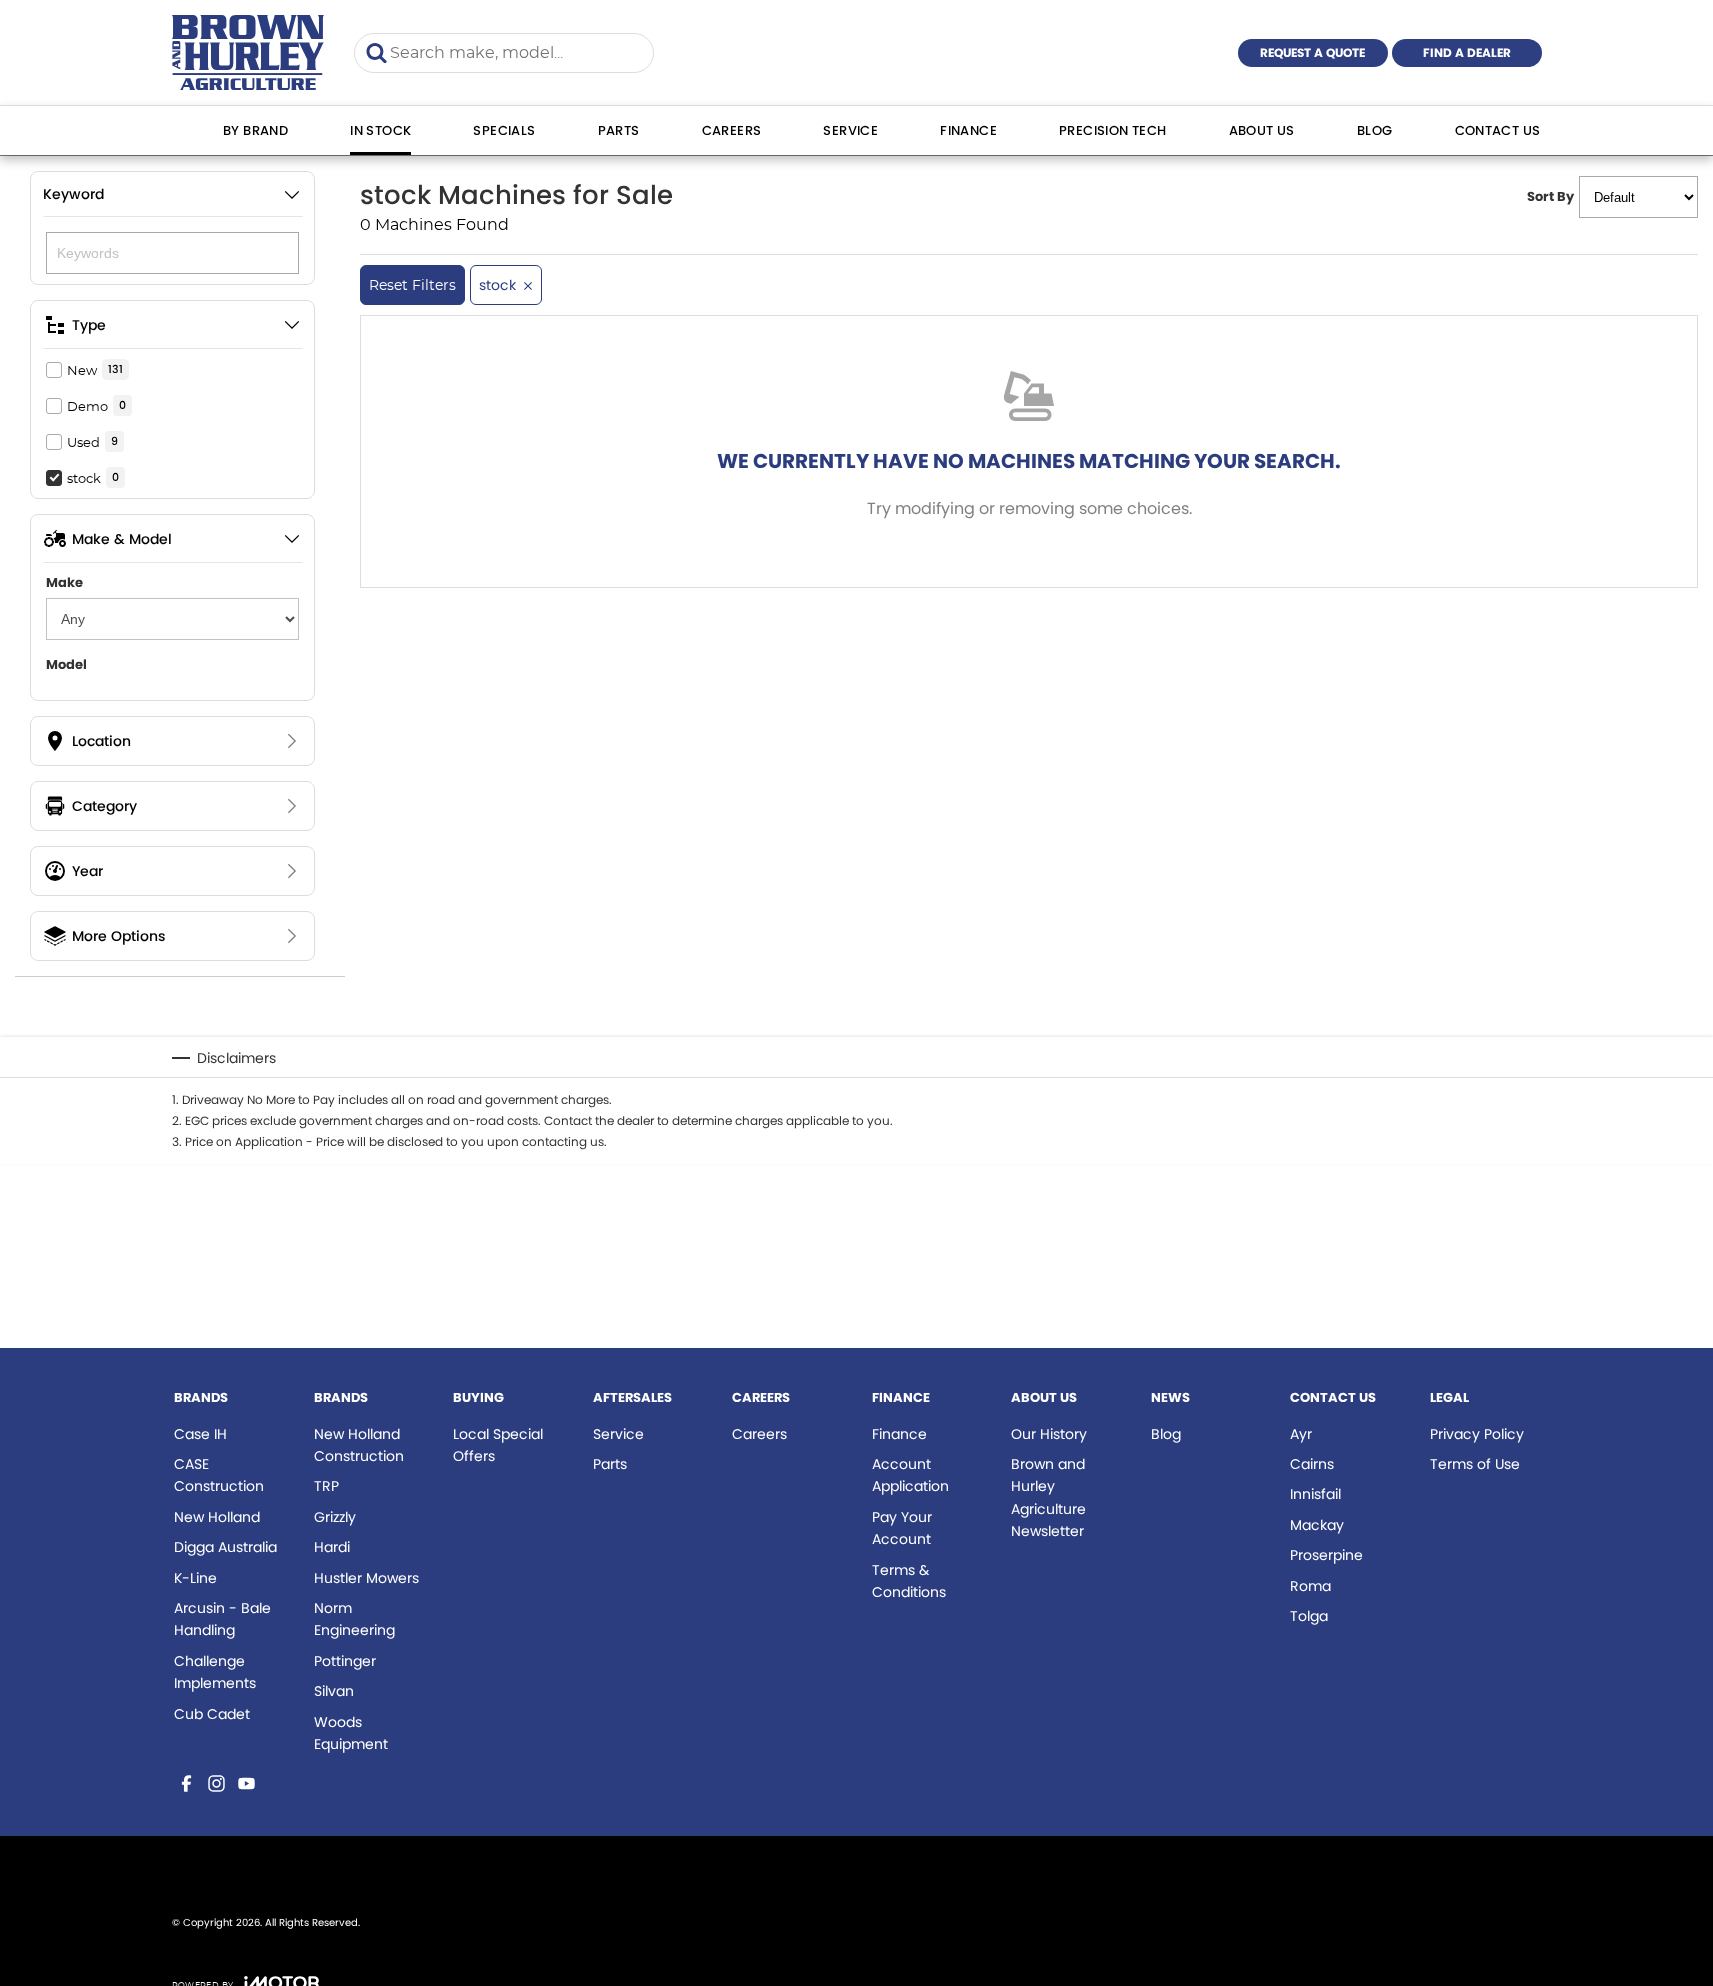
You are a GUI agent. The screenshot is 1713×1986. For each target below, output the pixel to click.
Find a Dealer (1467, 52)
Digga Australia (225, 1547)
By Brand (255, 130)
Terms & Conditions (909, 1581)
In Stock (380, 130)
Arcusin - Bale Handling (222, 1619)
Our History (1049, 1434)
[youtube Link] (246, 1783)
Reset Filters (412, 285)
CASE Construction (219, 1475)
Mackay (1317, 1525)
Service (850, 130)
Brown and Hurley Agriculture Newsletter (1048, 1497)
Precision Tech (1113, 130)
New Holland (217, 1517)
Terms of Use (1475, 1464)
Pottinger (345, 1661)
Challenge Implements (215, 1672)
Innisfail (1315, 1494)
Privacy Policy (1477, 1434)
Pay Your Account (902, 1528)
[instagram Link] (216, 1783)
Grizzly (335, 1517)
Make (64, 582)
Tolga (1309, 1616)
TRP (326, 1486)
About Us (1262, 130)
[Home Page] (248, 52)
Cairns (1312, 1464)
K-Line (195, 1578)
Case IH (200, 1434)
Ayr (1301, 1434)
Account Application (910, 1475)
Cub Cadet (212, 1714)
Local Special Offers (498, 1445)
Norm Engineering (354, 1619)
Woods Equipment (351, 1733)
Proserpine (1326, 1555)
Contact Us (1498, 130)
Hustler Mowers (366, 1578)
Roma (1310, 1586)
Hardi (332, 1547)
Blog (1375, 130)
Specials (504, 130)
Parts (619, 130)
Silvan (334, 1691)
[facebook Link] (186, 1783)
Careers (732, 130)
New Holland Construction (359, 1445)
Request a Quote (1312, 52)
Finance (968, 130)
